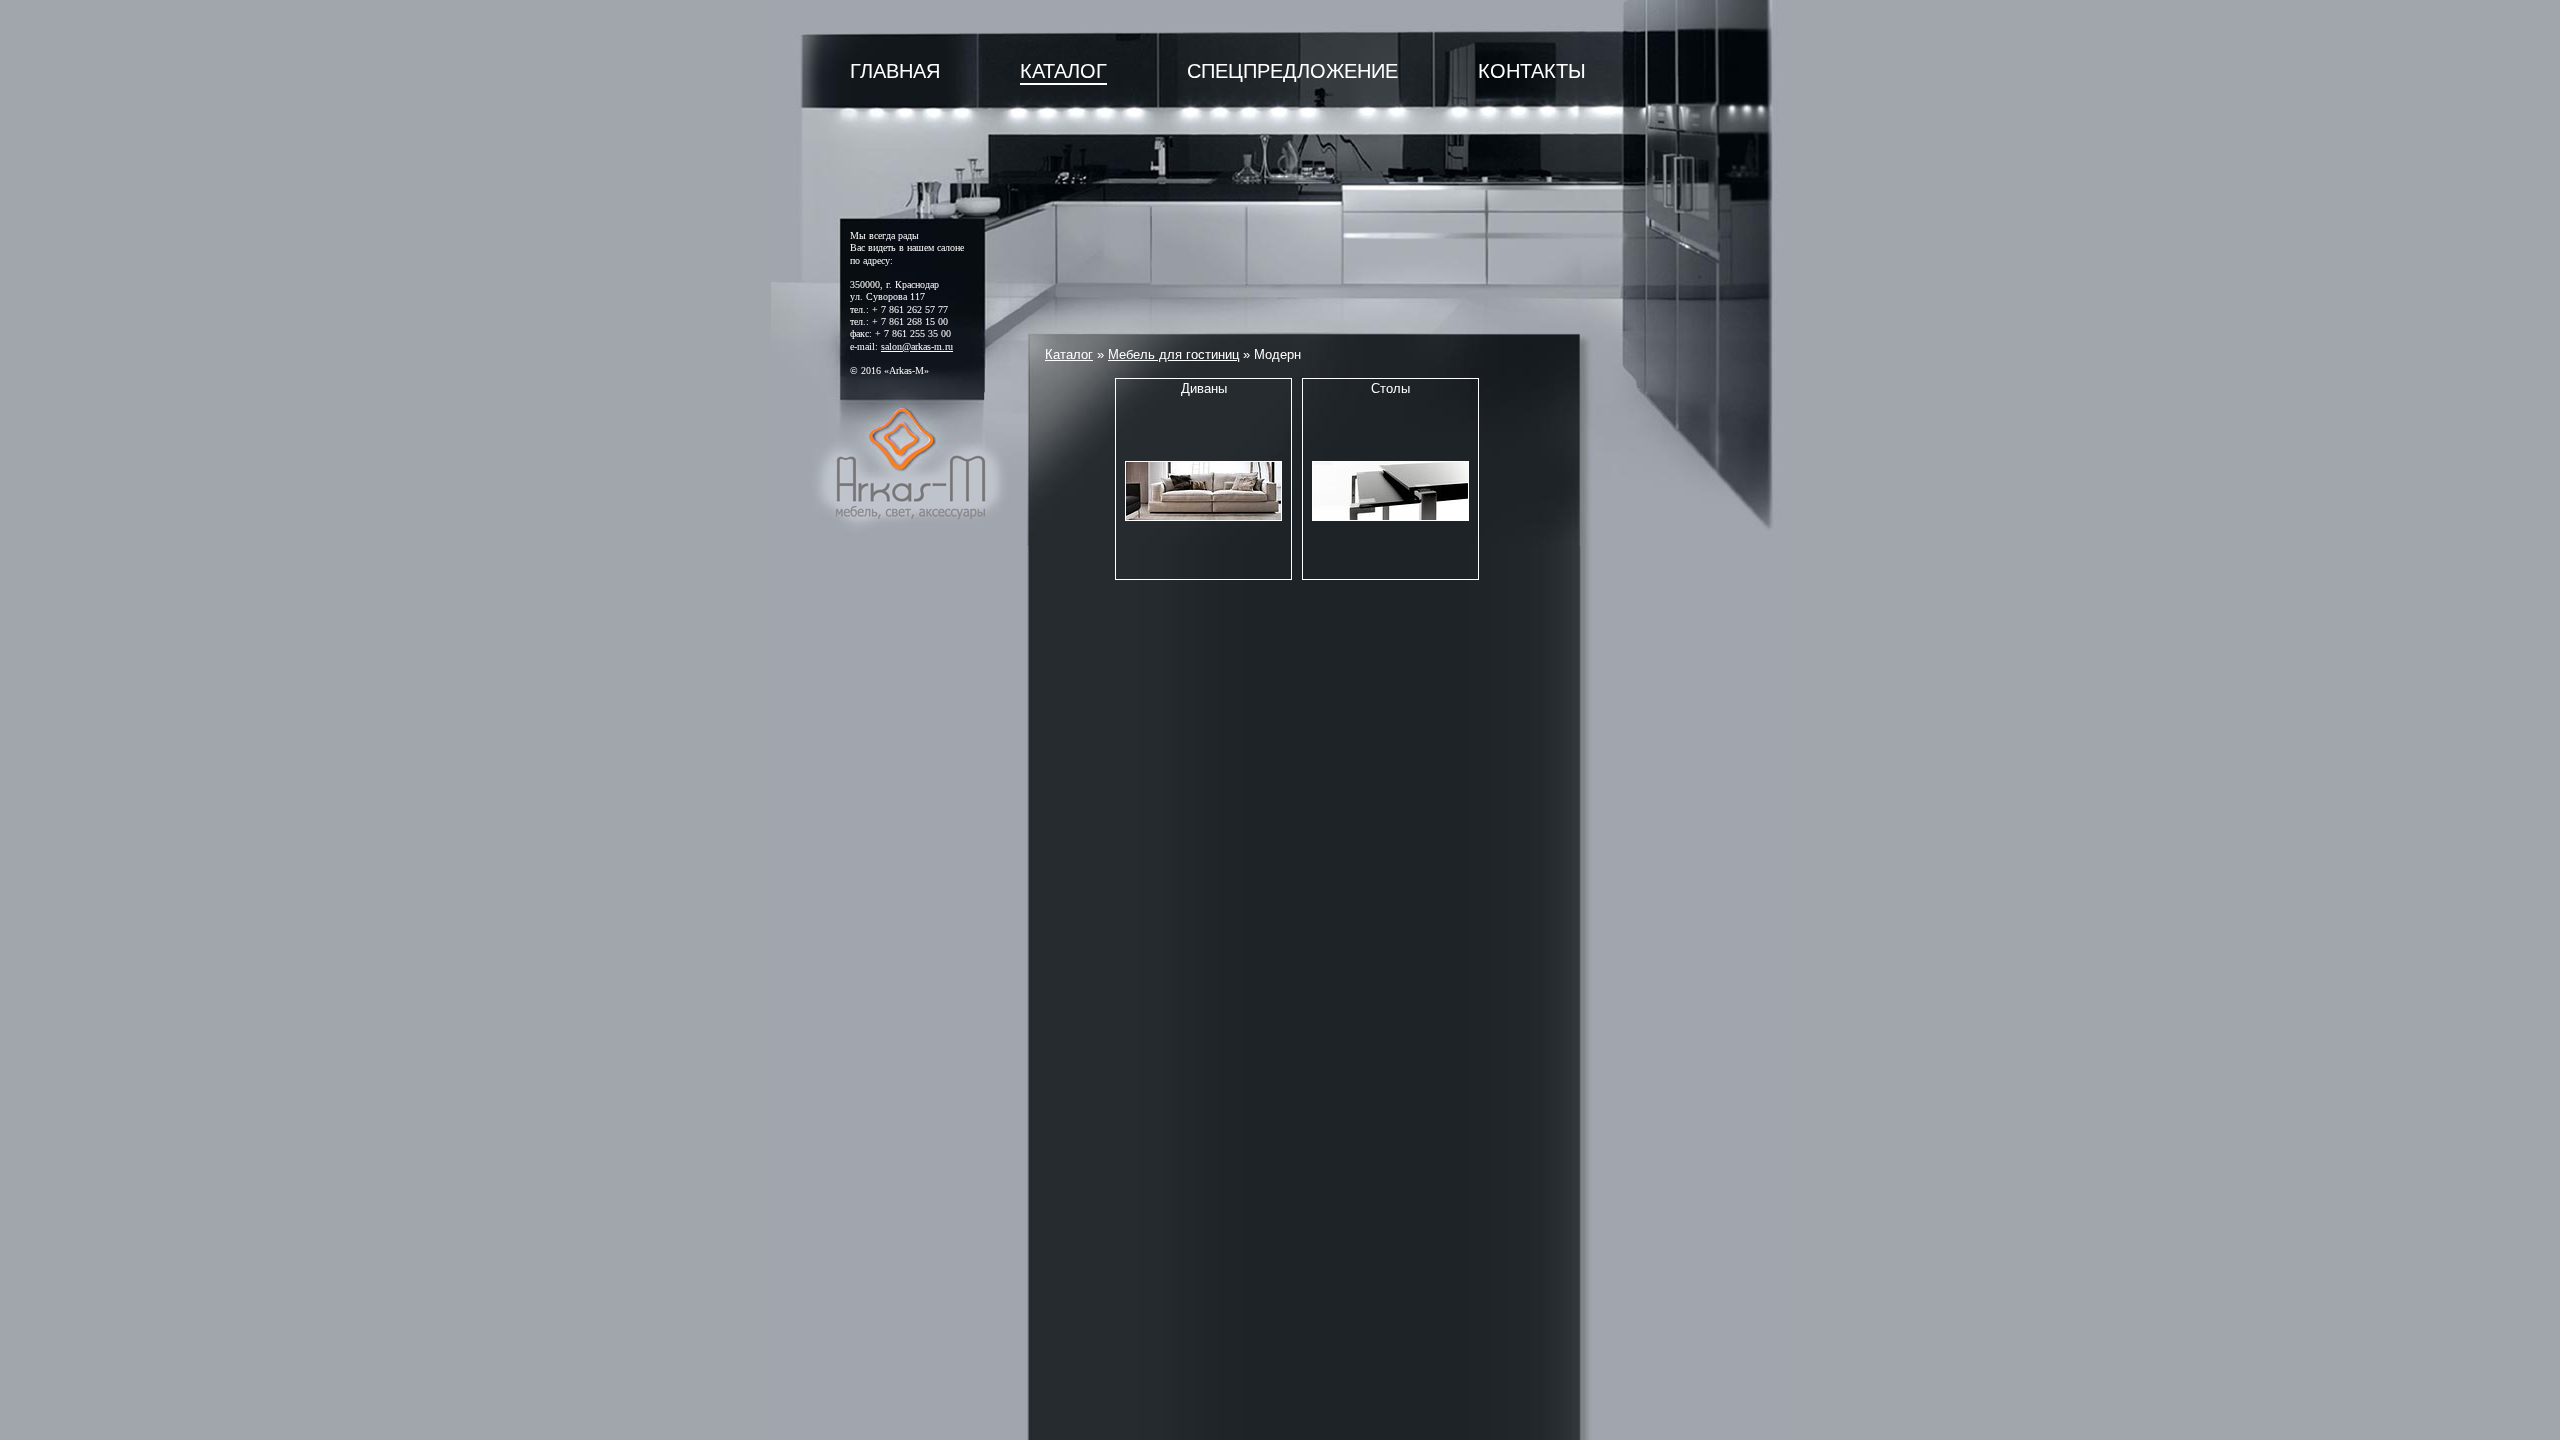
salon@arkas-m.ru (917, 346)
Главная (895, 71)
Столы (1390, 388)
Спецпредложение (1292, 71)
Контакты (1532, 71)
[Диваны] (1203, 491)
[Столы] (1390, 491)
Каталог (1063, 71)
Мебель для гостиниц (1173, 354)
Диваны (1204, 388)
